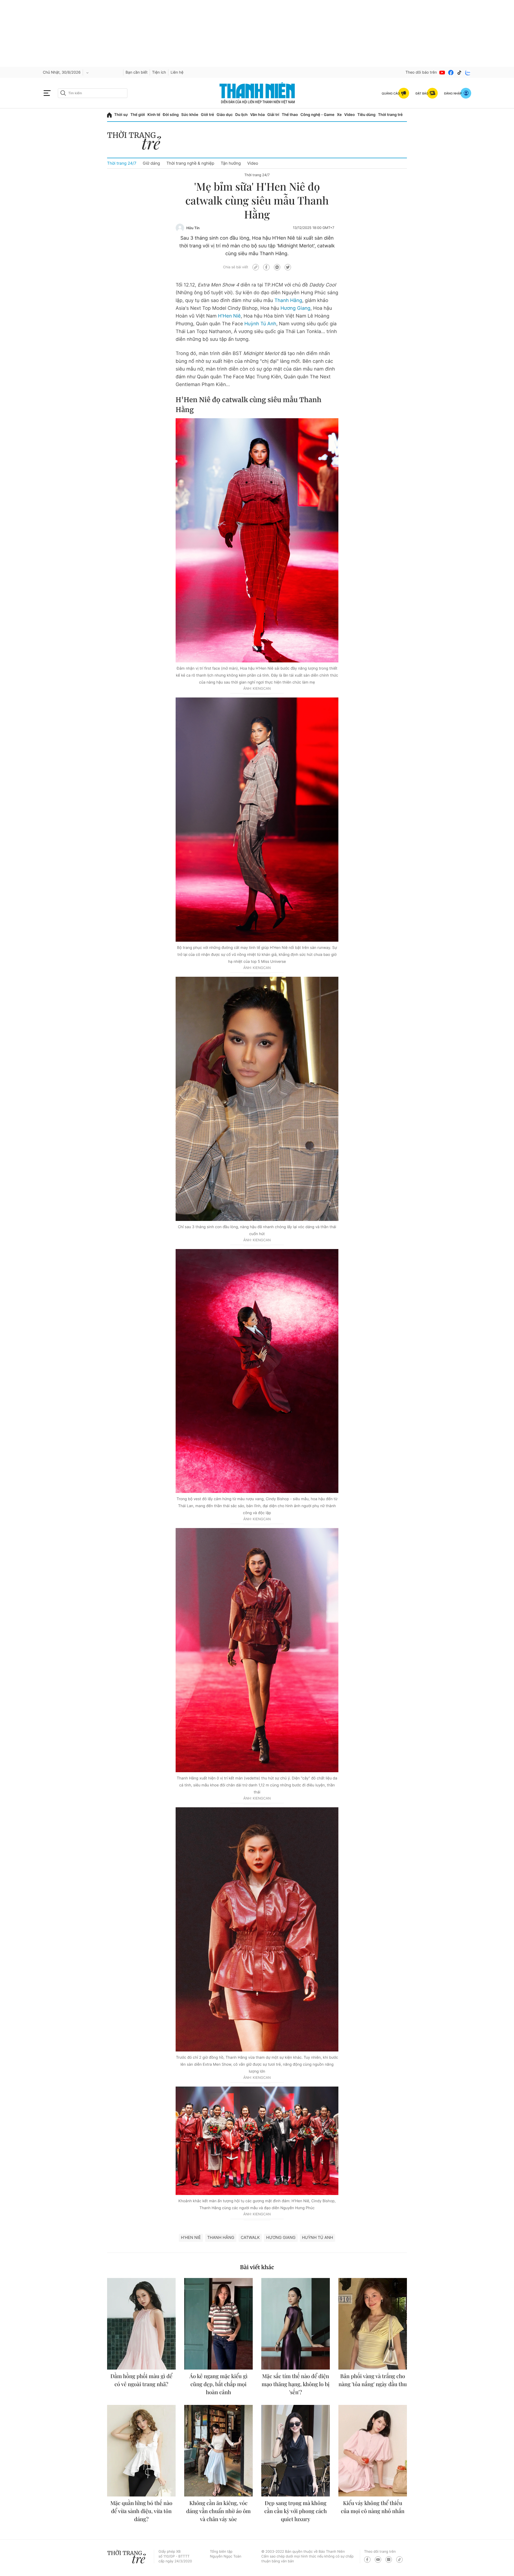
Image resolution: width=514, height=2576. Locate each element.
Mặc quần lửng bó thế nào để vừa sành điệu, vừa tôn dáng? (141, 2511)
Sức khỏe (190, 115)
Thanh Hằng (288, 301)
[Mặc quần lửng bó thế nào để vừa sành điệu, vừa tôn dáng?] (141, 2451)
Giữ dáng (151, 163)
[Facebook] (451, 73)
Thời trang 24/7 (122, 163)
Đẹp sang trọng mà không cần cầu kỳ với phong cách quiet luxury (296, 2511)
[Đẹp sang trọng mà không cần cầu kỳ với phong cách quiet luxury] (296, 2451)
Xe (339, 115)
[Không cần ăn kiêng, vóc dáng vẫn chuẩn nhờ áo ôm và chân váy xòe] (218, 2451)
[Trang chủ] (109, 115)
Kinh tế (154, 115)
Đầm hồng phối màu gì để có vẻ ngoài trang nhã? (141, 2380)
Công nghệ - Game (317, 115)
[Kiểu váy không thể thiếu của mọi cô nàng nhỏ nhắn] (373, 2451)
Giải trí (273, 115)
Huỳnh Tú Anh (260, 324)
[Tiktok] (459, 73)
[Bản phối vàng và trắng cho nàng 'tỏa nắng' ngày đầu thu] (373, 2324)
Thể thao (290, 115)
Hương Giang (296, 308)
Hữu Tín (193, 228)
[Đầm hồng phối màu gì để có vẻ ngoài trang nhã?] (141, 2324)
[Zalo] (468, 73)
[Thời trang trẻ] (137, 142)
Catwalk (250, 2237)
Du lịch (241, 115)
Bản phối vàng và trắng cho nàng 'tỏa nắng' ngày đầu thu (373, 2380)
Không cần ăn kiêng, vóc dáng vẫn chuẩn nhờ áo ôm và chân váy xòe (219, 2511)
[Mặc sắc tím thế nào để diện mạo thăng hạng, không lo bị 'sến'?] (296, 2324)
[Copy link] (256, 267)
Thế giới (138, 115)
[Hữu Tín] (180, 228)
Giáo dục (225, 115)
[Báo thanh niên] (257, 93)
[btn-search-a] (63, 93)
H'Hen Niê (229, 316)
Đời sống (171, 115)
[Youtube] (442, 73)
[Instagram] (389, 2560)
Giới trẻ (207, 115)
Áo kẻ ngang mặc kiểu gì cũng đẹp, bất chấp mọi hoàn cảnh (219, 2384)
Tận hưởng (231, 163)
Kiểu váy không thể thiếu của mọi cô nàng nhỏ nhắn (373, 2507)
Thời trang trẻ (390, 115)
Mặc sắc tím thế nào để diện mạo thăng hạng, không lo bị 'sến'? (296, 2384)
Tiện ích (159, 72)
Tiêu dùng (366, 115)
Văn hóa (257, 115)
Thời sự (121, 115)
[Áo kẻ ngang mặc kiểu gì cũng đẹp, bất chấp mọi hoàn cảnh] (218, 2324)
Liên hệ (177, 72)
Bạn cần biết (137, 72)
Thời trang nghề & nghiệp (190, 163)
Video (349, 115)
